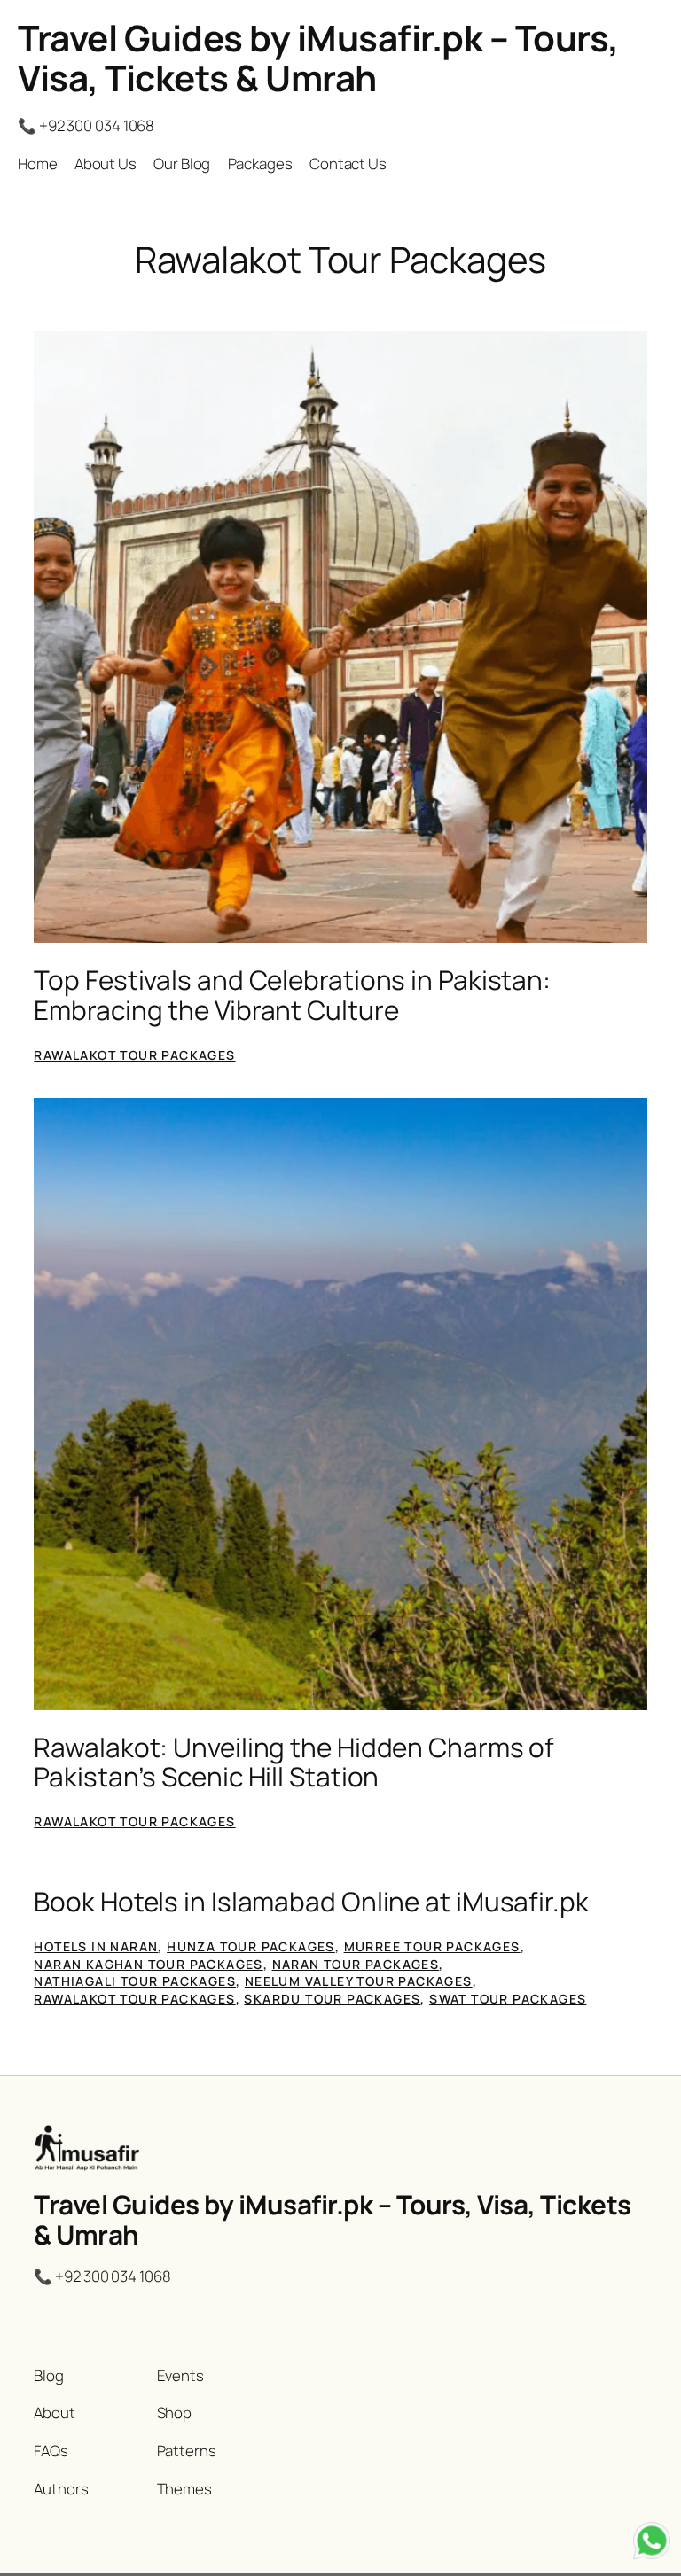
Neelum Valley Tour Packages (359, 1981)
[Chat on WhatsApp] (652, 2544)
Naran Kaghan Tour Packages (148, 1964)
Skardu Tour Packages (332, 1999)
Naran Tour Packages (356, 1964)
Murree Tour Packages (432, 1946)
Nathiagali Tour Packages (135, 1981)
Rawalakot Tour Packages (134, 1055)
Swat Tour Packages (508, 1999)
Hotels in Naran (96, 1946)
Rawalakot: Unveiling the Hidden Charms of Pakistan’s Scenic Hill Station (294, 1762)
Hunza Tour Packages (251, 1946)
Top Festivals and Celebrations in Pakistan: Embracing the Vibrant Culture (292, 995)
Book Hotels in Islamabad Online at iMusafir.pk (311, 1901)
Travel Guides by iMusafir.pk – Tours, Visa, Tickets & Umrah (318, 58)
